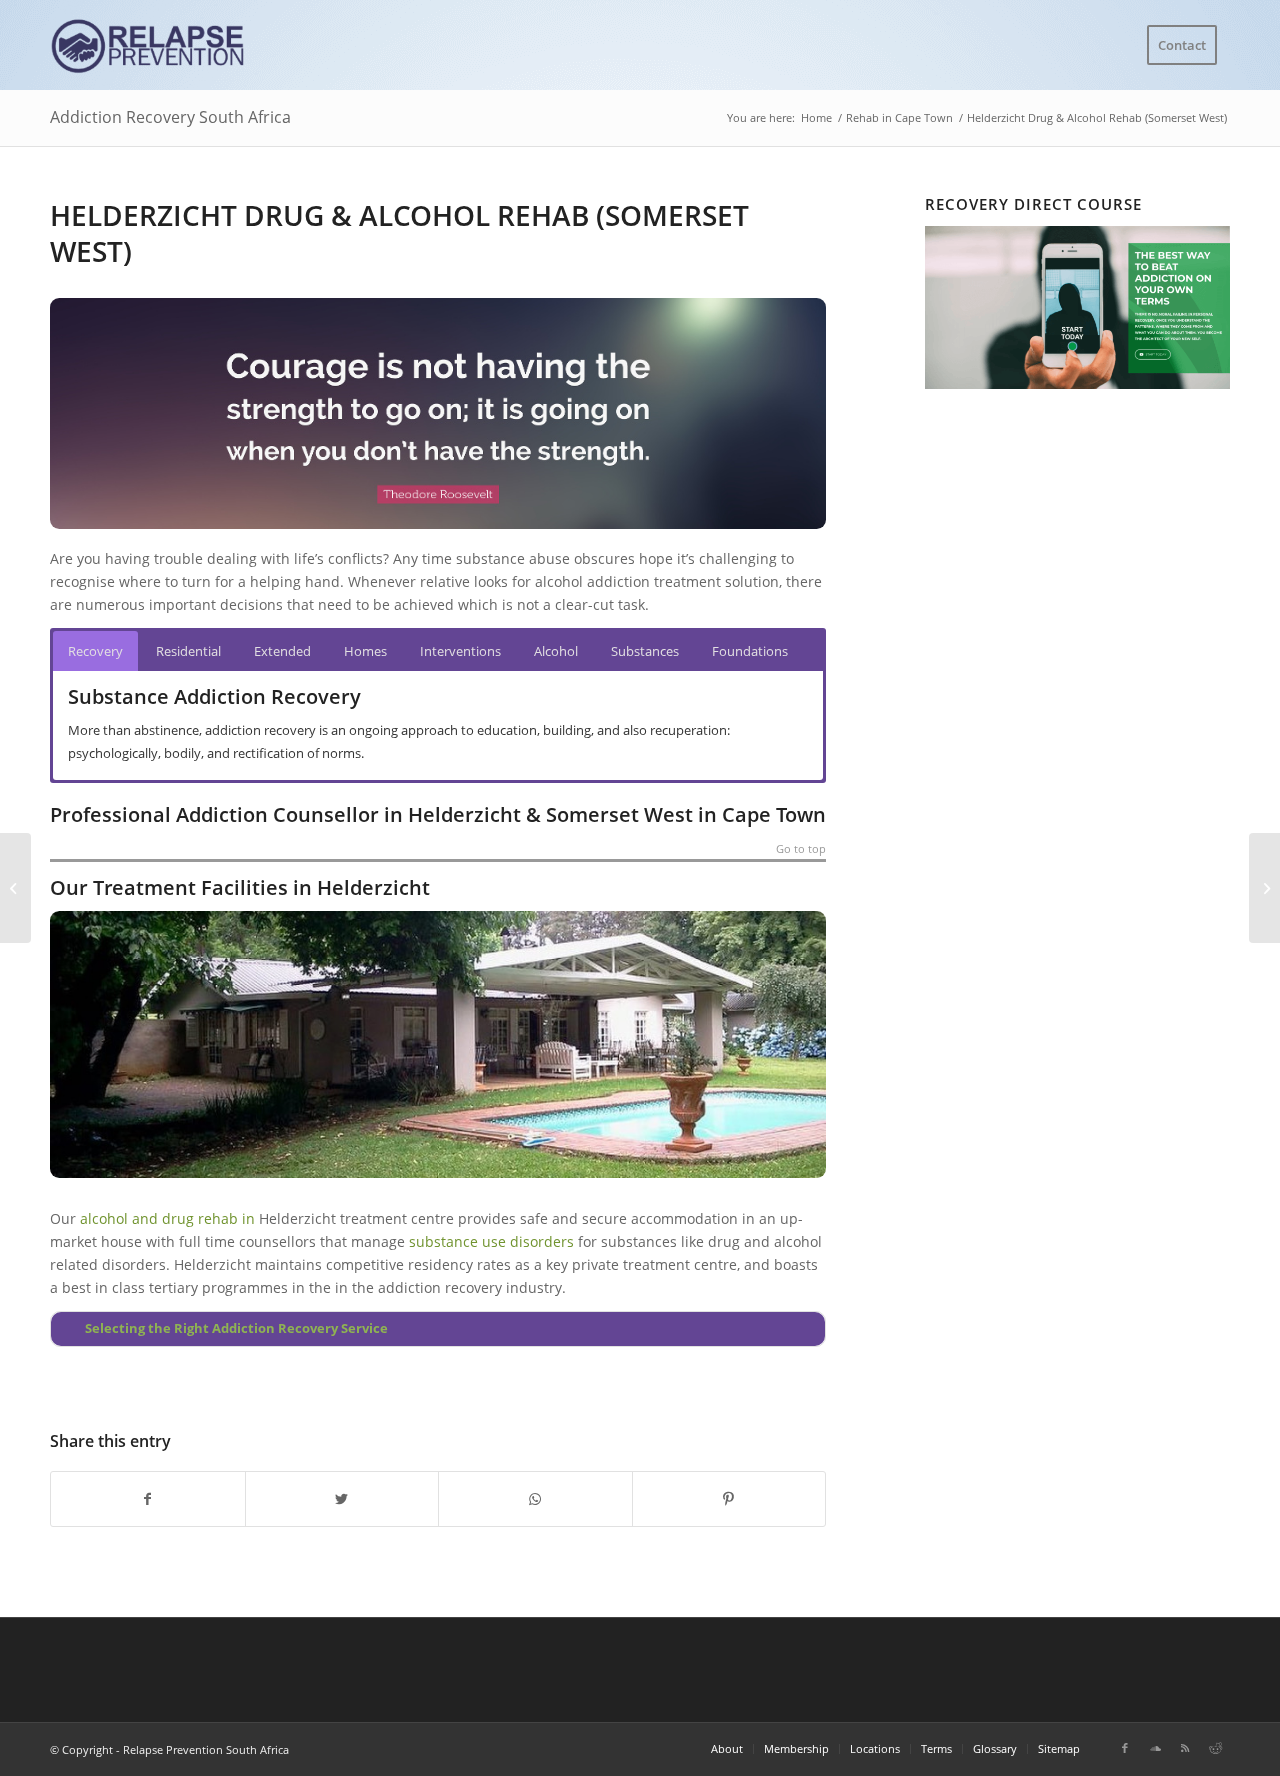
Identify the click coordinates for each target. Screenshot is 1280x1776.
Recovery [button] (95, 651)
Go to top (801, 849)
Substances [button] (645, 651)
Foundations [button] (750, 651)
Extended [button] (282, 651)
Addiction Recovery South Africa (170, 117)
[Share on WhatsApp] (535, 1499)
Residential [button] (188, 651)
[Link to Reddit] (1215, 1748)
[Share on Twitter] (342, 1499)
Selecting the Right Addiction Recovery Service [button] (236, 1328)
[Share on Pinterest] (729, 1499)
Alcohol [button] (556, 651)
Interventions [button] (460, 651)
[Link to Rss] (1185, 1748)
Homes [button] (365, 651)
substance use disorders (491, 1241)
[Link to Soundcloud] (1155, 1748)
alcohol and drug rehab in (167, 1218)
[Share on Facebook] (148, 1499)
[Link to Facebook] (1125, 1748)
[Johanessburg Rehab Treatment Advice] (15, 888)
